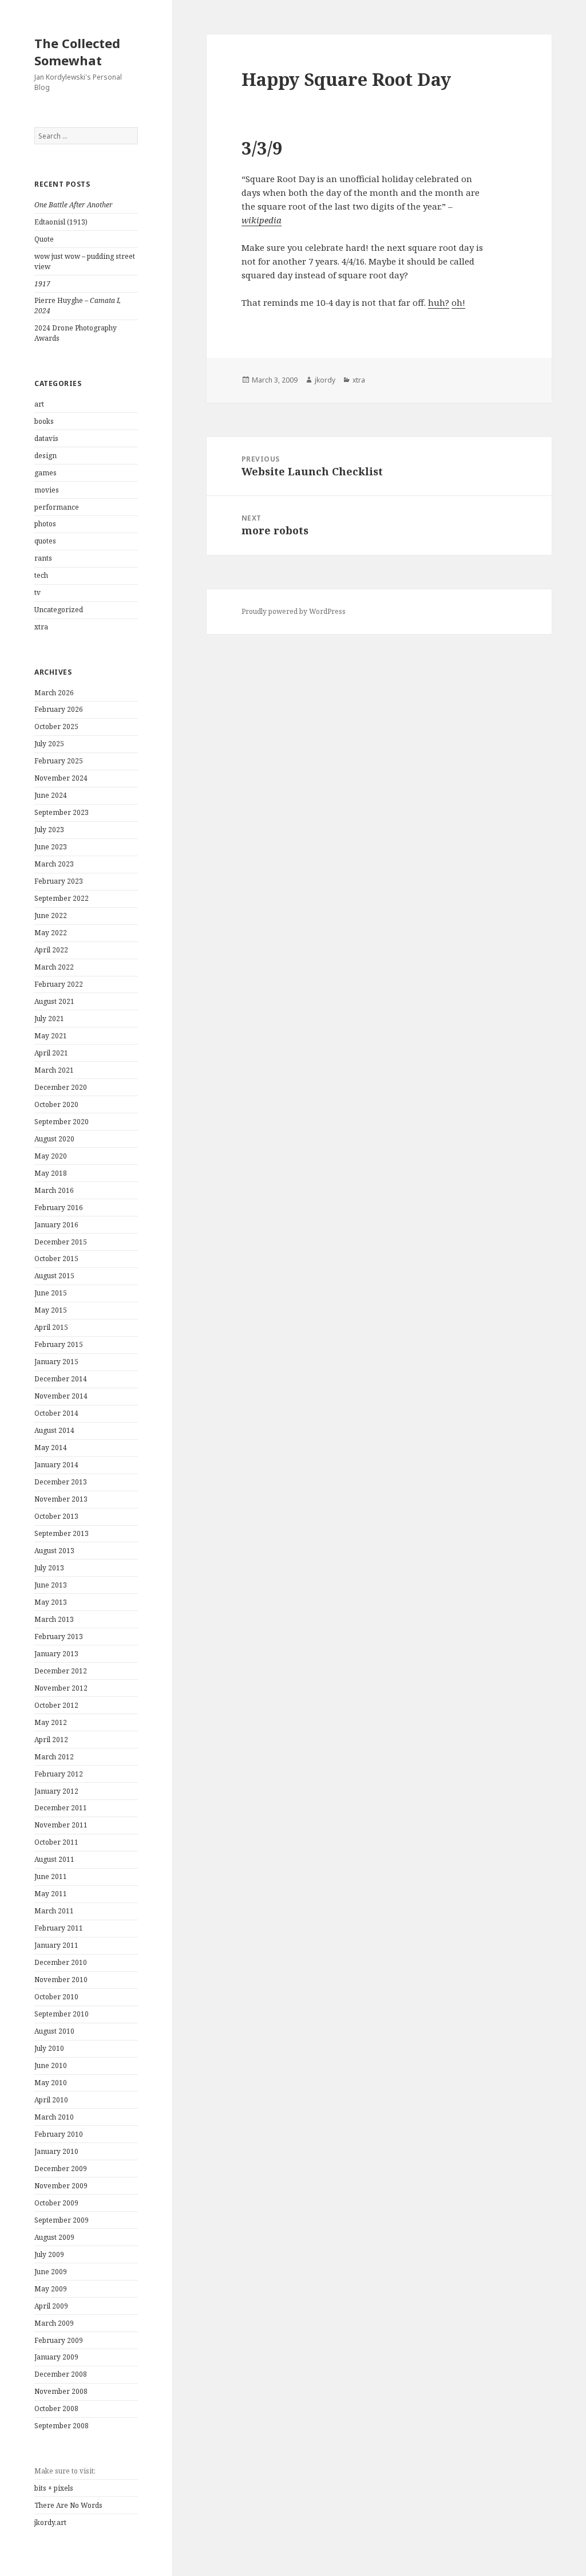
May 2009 (51, 2289)
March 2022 (54, 967)
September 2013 (62, 1533)
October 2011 (56, 1842)
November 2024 (61, 778)
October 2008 (56, 2408)
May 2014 (51, 1447)
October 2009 (56, 2203)
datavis (46, 438)
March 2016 (54, 1190)
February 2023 (59, 881)
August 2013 (54, 1551)
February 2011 (59, 1928)
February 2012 (59, 1774)
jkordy (325, 380)
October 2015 (56, 1259)
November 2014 (61, 1396)
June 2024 (51, 795)
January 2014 (56, 1465)
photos (45, 524)
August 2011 (54, 1859)
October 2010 (56, 1997)
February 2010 (59, 2134)
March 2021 (54, 1070)
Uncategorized (59, 610)
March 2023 (54, 864)
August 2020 (54, 1139)
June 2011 (51, 1876)
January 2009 (56, 2357)
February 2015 (59, 1344)
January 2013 (56, 1654)
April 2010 (51, 2100)
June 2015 (51, 1293)
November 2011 (61, 1825)
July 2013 (49, 1568)
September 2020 (62, 1122)
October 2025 (56, 726)
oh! (458, 302)
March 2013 (54, 1619)
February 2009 (59, 2340)
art (39, 404)
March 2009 (54, 2323)
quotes (45, 541)
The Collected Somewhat (77, 52)
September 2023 (62, 812)
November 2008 (61, 2391)
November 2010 (61, 1980)
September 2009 (62, 2220)
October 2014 (56, 1413)
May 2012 (51, 1722)
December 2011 (61, 1808)
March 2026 (54, 693)
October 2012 (56, 1705)
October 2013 (56, 1516)
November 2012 (61, 1688)
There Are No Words (68, 2505)
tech (41, 575)
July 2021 (49, 1019)
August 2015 (54, 1276)
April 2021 (51, 1053)
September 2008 (62, 2426)
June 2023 (51, 847)
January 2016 (56, 1225)
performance (57, 507)
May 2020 (51, 1156)
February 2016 (59, 1208)
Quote (44, 239)
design (45, 456)
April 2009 (51, 2306)
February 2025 (59, 761)
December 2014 (61, 1379)
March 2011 (54, 1911)
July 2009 (49, 2254)
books (44, 421)
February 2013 (59, 1636)
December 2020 (61, 1087)
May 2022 (51, 933)
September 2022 (62, 898)
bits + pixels (54, 2488)
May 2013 (51, 1602)
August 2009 (54, 2237)
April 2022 (51, 950)
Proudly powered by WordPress (294, 611)
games (45, 473)
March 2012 (54, 1757)
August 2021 (54, 1001)
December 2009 (61, 2169)
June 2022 (51, 915)
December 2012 (61, 1671)
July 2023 (49, 830)
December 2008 (61, 2374)
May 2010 (51, 2083)
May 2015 (51, 1310)
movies (47, 490)
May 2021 (51, 1036)
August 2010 (54, 2031)
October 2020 (56, 1104)
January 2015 (56, 1362)
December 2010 (61, 1962)
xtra (41, 627)
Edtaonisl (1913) (61, 222)
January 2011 (56, 1945)
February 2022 (59, 984)
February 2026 (59, 709)
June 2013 (51, 1585)
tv (37, 592)
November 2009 (61, 2186)
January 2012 (56, 1791)
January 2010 (56, 2151)
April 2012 (51, 1740)
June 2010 (51, 2065)
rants (43, 558)
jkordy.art (50, 2522)
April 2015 (51, 1327)
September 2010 (62, 2014)
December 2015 (61, 1242)
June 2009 (51, 2272)
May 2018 (51, 1173)
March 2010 (54, 2117)
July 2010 (49, 2048)
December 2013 (61, 1482)
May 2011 (51, 1894)
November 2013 (61, 1499)
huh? (439, 302)
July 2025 (49, 744)
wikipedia (262, 220)
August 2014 (54, 1430)
